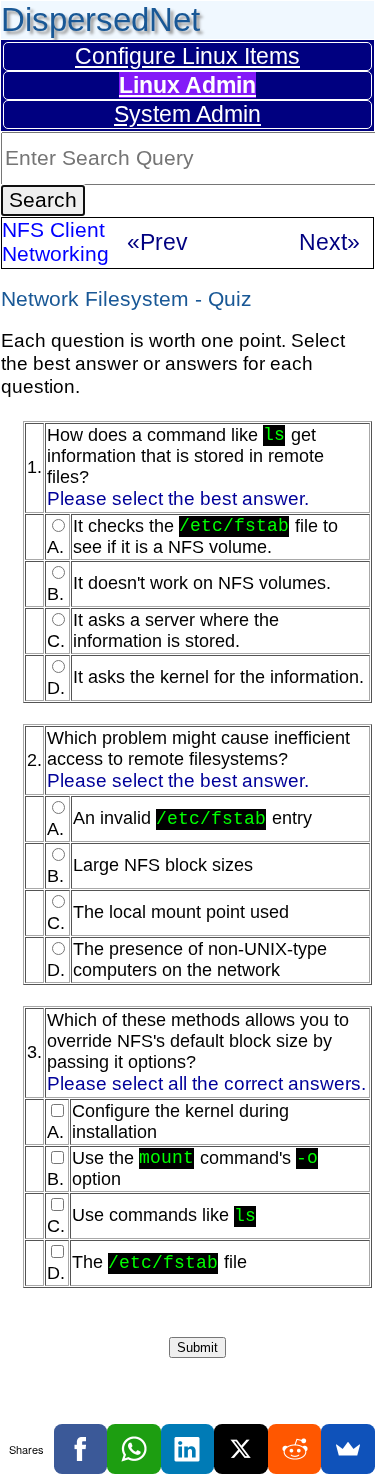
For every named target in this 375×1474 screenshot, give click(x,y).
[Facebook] (81, 1449)
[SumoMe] (348, 1449)
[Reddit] (295, 1449)
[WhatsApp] (134, 1449)
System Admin (187, 114)
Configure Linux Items (187, 56)
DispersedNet (100, 19)
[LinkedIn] (188, 1449)
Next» (329, 242)
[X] (241, 1449)
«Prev (157, 242)
